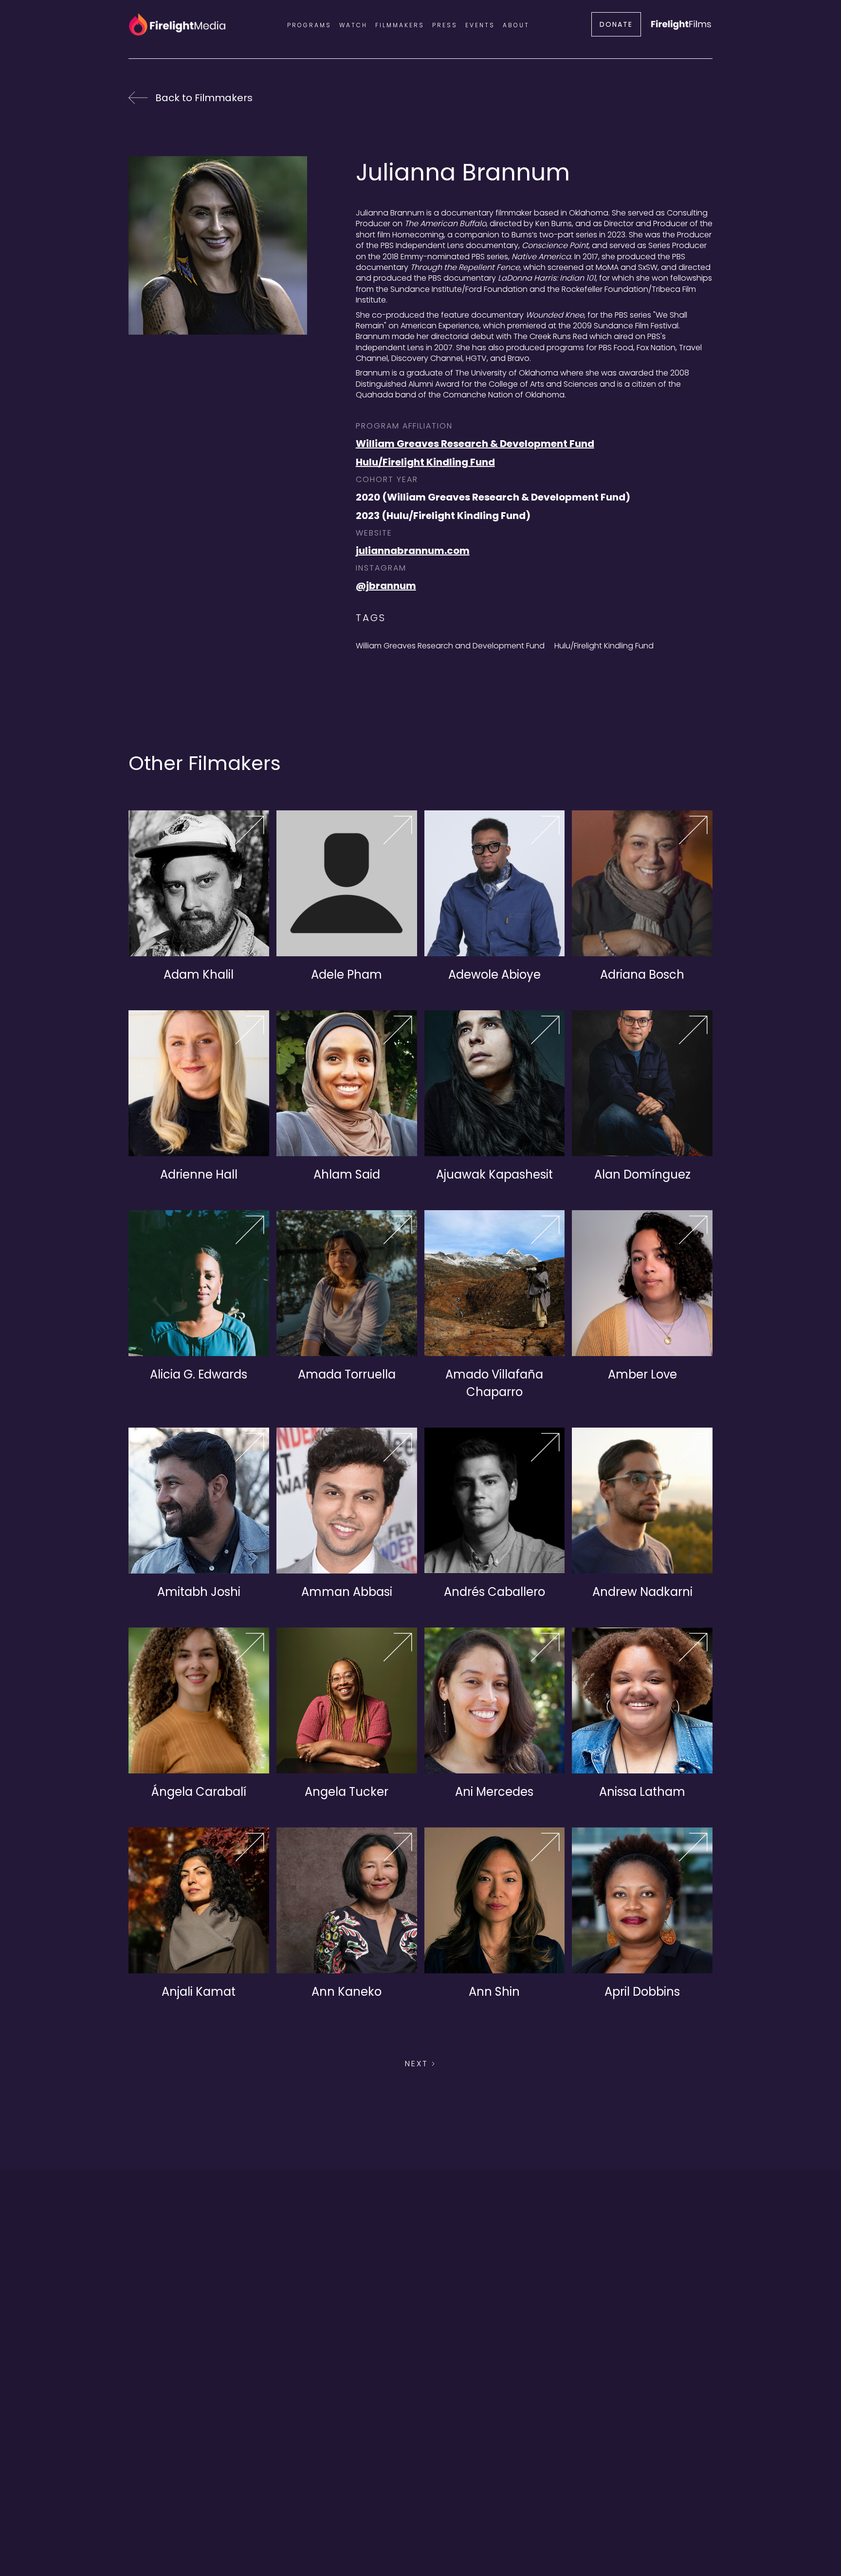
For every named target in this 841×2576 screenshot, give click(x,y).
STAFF (539, 2511)
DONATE (616, 24)
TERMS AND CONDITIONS (437, 2511)
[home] (177, 24)
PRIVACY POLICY (346, 2511)
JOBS (507, 2511)
